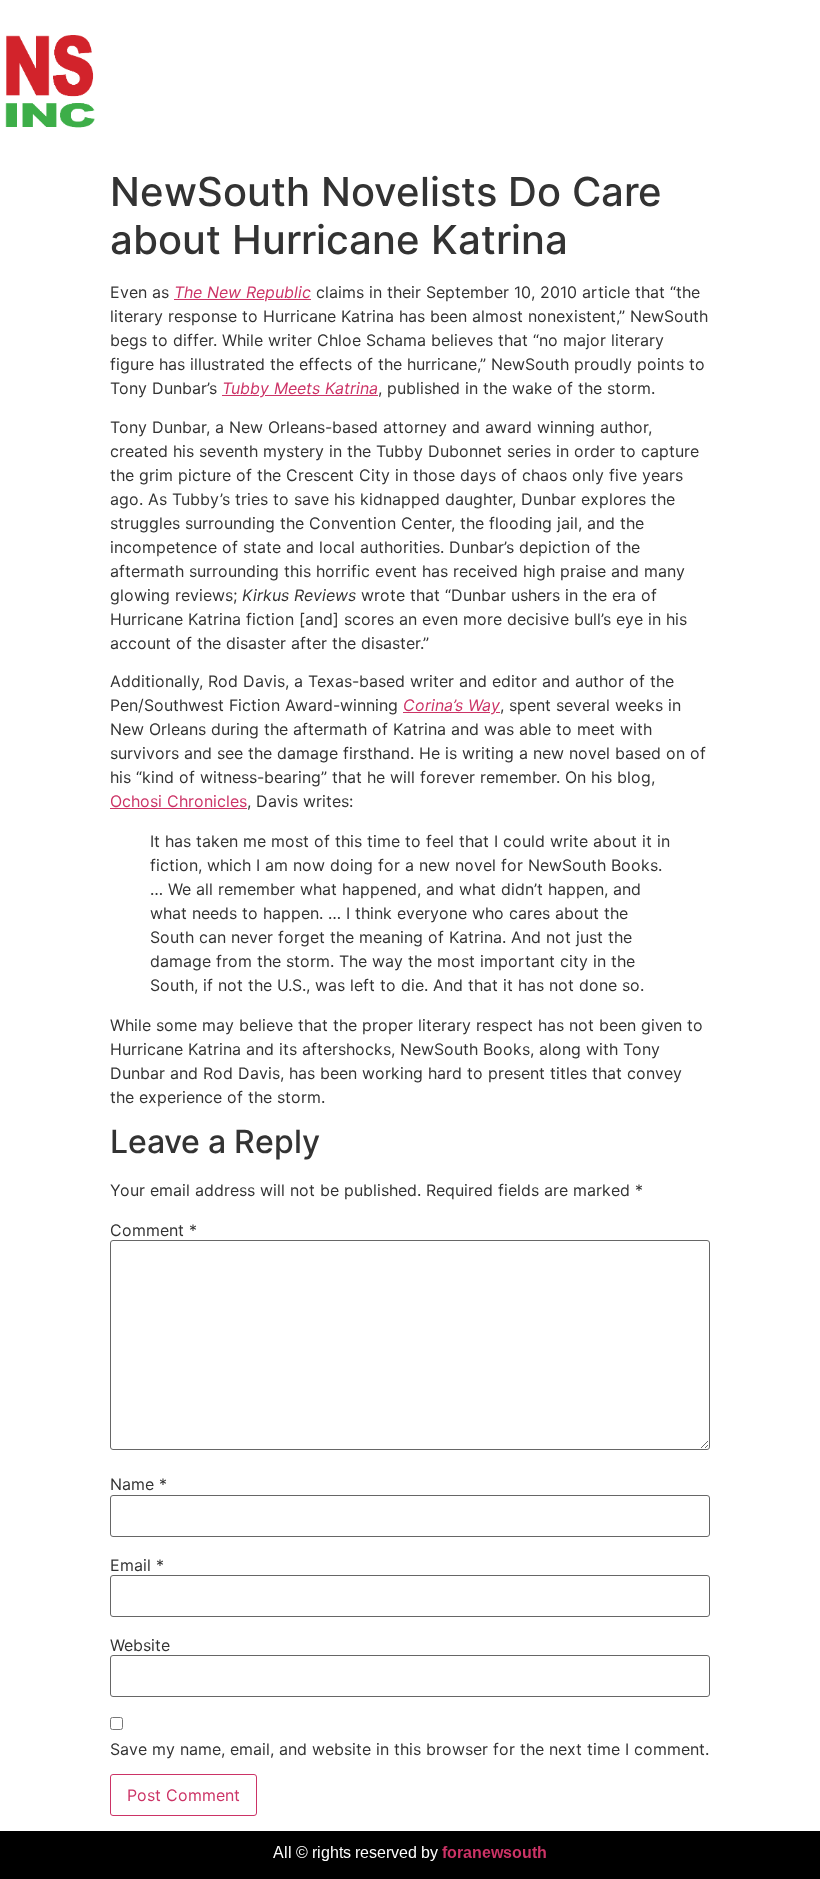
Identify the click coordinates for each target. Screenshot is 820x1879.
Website (140, 1645)
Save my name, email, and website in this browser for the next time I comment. (409, 1749)
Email (137, 1565)
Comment (153, 1230)
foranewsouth (494, 1852)
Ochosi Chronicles (178, 801)
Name (138, 1484)
